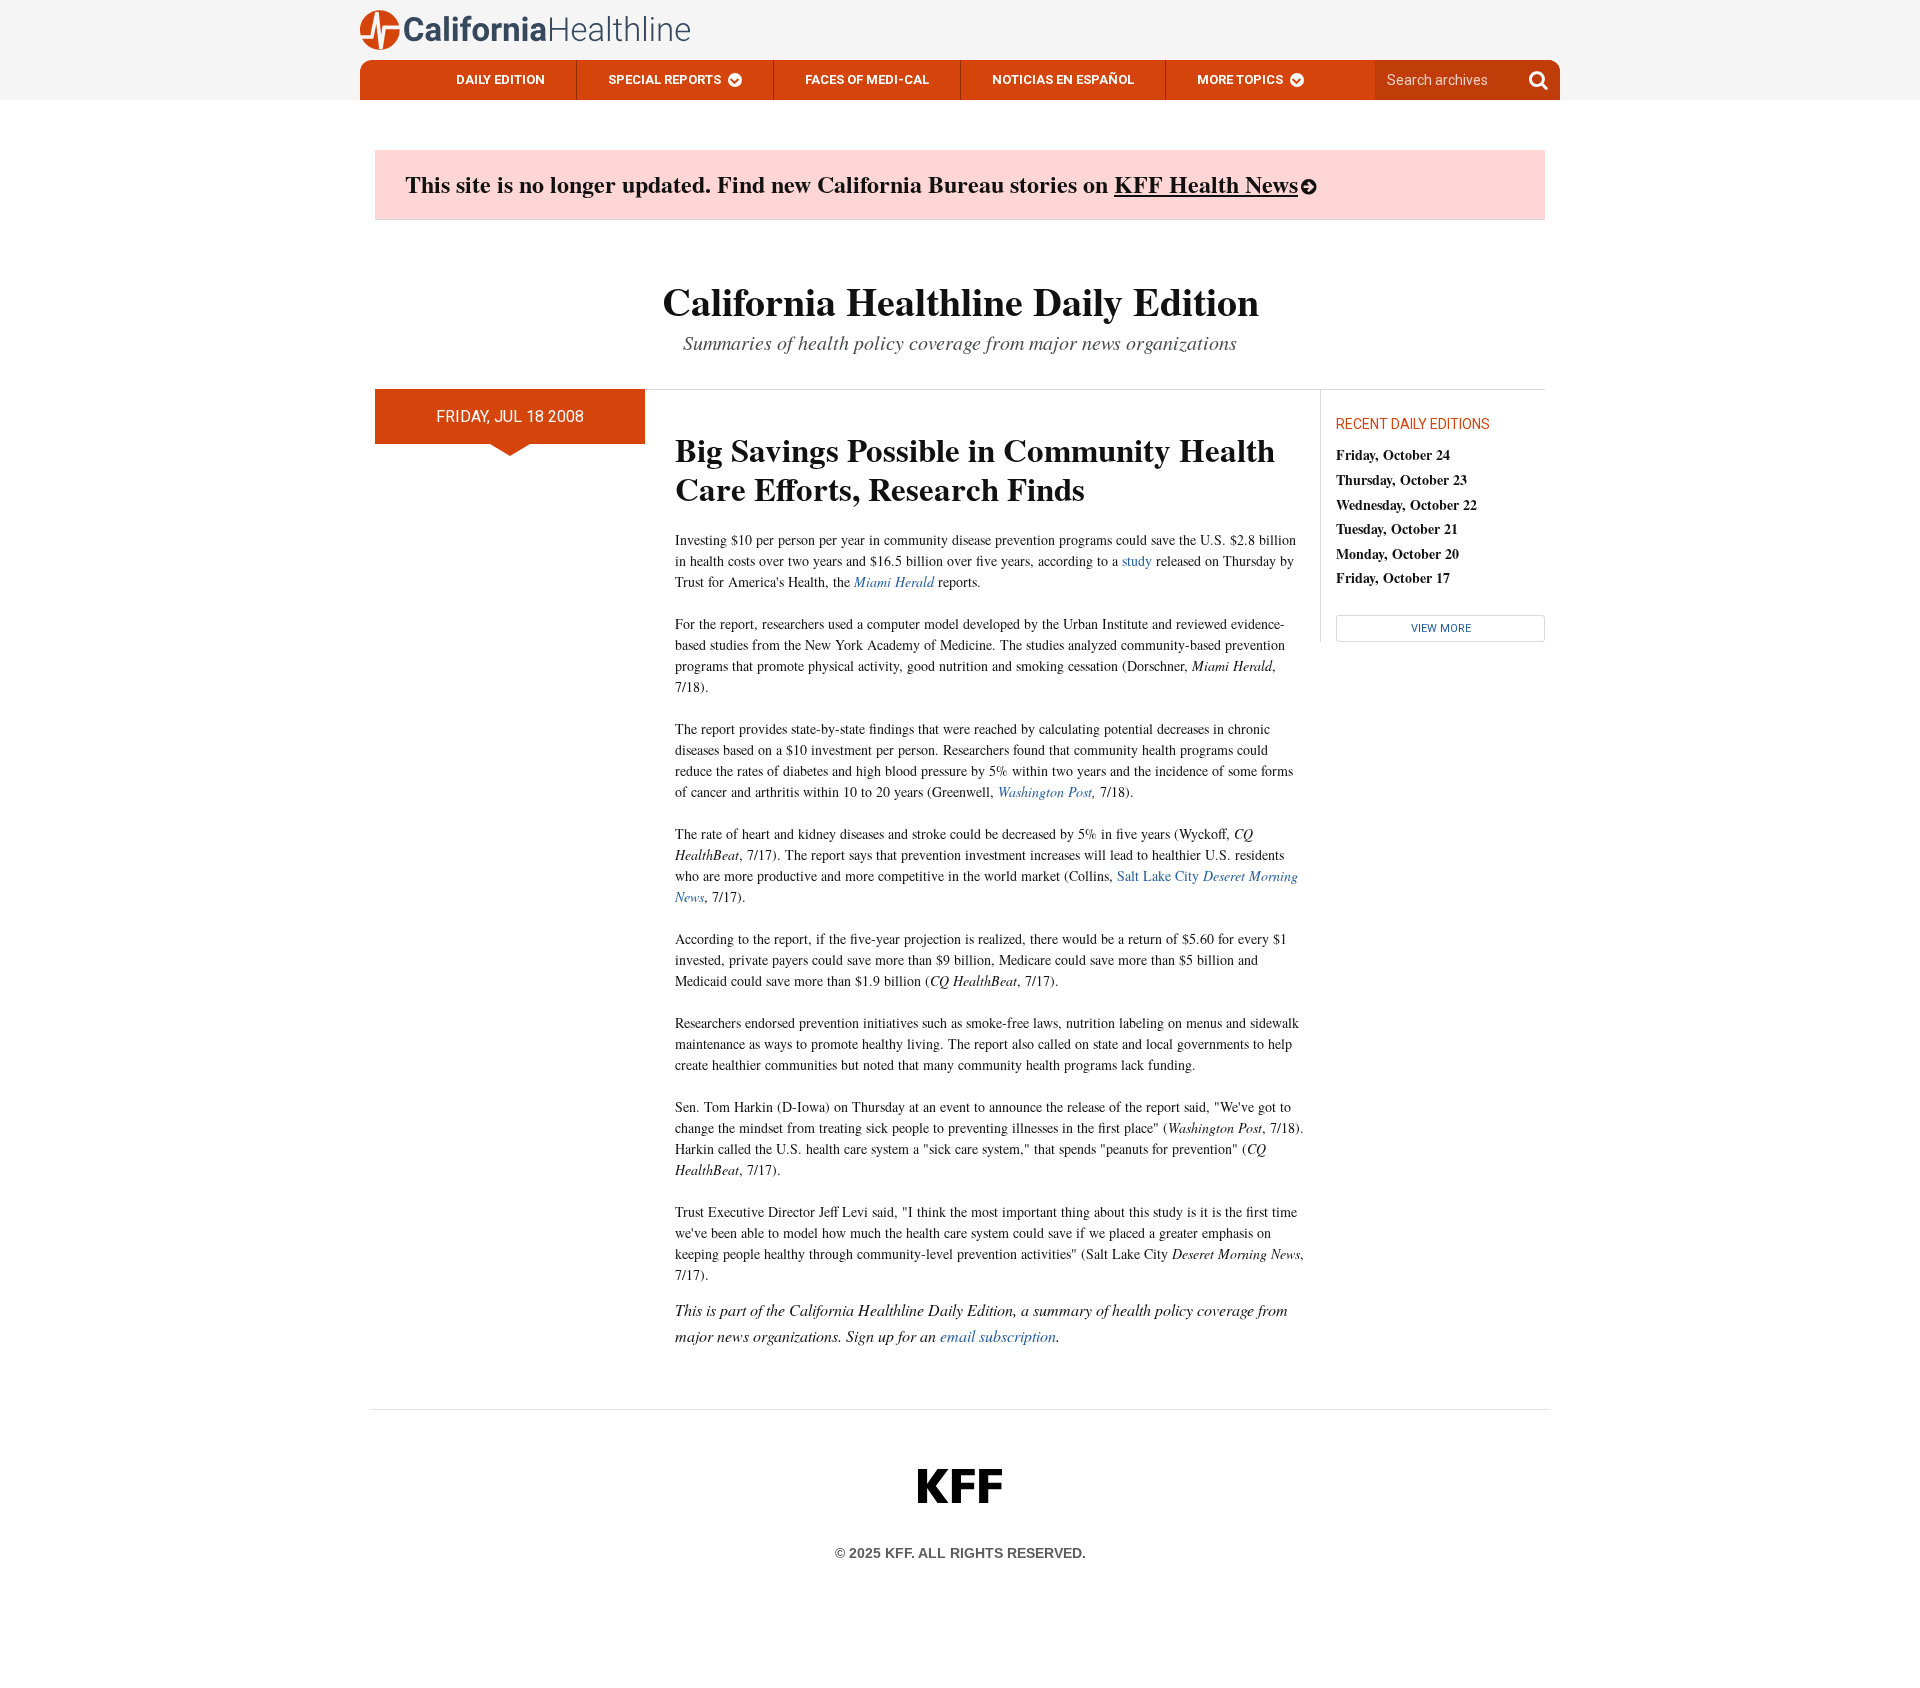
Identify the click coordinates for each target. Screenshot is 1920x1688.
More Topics (1240, 79)
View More (1441, 628)
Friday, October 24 (1393, 454)
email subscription (998, 1335)
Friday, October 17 (1393, 577)
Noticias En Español (1063, 79)
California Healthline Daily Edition (960, 300)
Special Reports (664, 79)
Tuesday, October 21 (1397, 528)
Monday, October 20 (1397, 553)
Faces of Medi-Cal (867, 79)
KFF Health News (1206, 183)
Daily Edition (500, 79)
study (1137, 560)
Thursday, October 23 (1401, 479)
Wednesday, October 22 (1406, 504)
